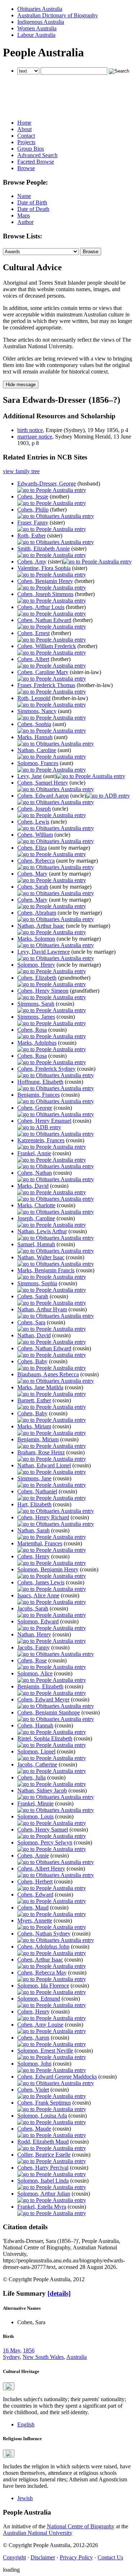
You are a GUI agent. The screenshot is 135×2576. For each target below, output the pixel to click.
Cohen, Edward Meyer (43, 1699)
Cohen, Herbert (35, 1882)
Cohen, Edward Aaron (43, 796)
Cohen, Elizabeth (37, 978)
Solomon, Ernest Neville (45, 2051)
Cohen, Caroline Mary (43, 672)
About (24, 129)
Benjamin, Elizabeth (40, 1686)
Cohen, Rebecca (36, 861)
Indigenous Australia (41, 22)
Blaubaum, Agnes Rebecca (48, 1374)
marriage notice (35, 437)
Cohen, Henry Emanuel (44, 1121)
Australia (76, 2357)
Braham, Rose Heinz (41, 1452)
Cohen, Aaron (33, 2038)
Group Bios (31, 149)
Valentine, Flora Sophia (44, 568)
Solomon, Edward (38, 1621)
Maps (24, 215)
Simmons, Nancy (37, 711)
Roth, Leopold (34, 698)
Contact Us (110, 2557)
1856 (29, 2350)
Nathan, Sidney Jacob (42, 1790)
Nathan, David (34, 1335)
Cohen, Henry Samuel (43, 1829)
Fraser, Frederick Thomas (46, 685)
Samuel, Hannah (36, 1244)
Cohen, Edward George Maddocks (57, 2077)
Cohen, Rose (32, 1660)
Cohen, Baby (32, 1361)
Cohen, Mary (32, 874)
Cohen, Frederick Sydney (46, 1069)
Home (24, 123)
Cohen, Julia (31, 1777)
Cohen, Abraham (37, 913)
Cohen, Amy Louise (40, 2025)
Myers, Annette (35, 1921)
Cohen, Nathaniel (37, 1491)
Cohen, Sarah (33, 887)
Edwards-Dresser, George (47, 484)
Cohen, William (35, 835)
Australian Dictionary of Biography (58, 15)
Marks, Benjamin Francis (46, 1270)
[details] (59, 2293)
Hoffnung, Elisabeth (40, 1082)
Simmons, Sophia (37, 1283)
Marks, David (33, 1186)
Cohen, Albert (33, 659)
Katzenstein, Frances (41, 1140)
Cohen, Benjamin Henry (45, 581)
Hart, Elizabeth (34, 1504)
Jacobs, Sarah (33, 1608)
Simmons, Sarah (36, 1004)
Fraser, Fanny (33, 523)
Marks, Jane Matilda (40, 1387)
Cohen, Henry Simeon (43, 991)
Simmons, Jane (34, 1478)
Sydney (11, 2357)
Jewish (25, 2498)
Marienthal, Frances (40, 1543)
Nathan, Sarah (33, 1530)
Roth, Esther (31, 536)
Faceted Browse (36, 162)
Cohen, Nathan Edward (44, 620)
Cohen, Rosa (32, 1030)
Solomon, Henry (36, 965)
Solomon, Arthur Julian (44, 2194)
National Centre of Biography (81, 2526)
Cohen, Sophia (34, 724)
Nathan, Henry (34, 1634)
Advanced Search (37, 155)
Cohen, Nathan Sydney (44, 1934)
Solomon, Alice (35, 1673)
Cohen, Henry (33, 1556)
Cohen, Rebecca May (42, 1973)
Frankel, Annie (34, 1153)
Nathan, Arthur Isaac (41, 926)
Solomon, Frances (38, 763)
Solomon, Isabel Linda (43, 2181)
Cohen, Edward (35, 1895)
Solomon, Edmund (39, 1999)
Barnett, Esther (34, 1400)
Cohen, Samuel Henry (43, 783)
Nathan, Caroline (37, 750)
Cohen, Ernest (33, 633)
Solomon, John (34, 2064)
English (26, 2424)
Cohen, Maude (34, 2129)
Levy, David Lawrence (44, 952)
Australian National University (38, 2533)
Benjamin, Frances (39, 1095)
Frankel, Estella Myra (42, 2207)
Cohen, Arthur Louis (41, 607)
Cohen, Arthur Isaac (40, 1960)
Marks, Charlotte (36, 1205)
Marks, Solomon (36, 939)
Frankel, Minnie (35, 1803)
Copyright (14, 2557)
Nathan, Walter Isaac (41, 1257)
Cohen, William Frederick (47, 646)
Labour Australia (36, 35)
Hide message (21, 385)
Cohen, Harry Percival (43, 2168)
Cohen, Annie (33, 1856)
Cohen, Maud (33, 1908)
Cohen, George (35, 1108)
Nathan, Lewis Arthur (42, 1231)
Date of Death (33, 209)
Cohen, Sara (31, 1322)
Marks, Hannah (35, 737)
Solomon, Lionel (36, 1751)
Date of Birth (32, 202)
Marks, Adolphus (37, 1043)
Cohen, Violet (33, 2090)
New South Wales (43, 2357)
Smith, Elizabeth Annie (44, 549)
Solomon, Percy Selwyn (45, 1843)
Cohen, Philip (33, 510)
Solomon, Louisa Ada (42, 2116)
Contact (26, 136)
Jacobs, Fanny (33, 1647)
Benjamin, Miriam (38, 1439)
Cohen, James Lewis (41, 1582)
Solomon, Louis (35, 1816)
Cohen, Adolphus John (43, 1947)
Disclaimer (43, 2557)
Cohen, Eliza (32, 848)
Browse (26, 168)
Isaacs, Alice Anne (38, 1595)
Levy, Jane (30, 776)
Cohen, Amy (32, 562)
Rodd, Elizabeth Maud (43, 2142)
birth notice (30, 430)
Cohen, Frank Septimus (44, 2103)
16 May (12, 2350)
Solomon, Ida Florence (43, 1986)
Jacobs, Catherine (37, 1764)
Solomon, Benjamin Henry (48, 1569)
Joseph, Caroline (36, 1218)
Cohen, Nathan (35, 1173)
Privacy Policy (76, 2557)
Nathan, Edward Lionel (44, 1465)
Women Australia (37, 28)
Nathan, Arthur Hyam (42, 1309)
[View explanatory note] (9, 2386)
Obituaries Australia (40, 9)
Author (25, 222)
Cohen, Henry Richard (43, 1517)
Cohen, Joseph (34, 809)
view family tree (21, 471)
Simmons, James (36, 1017)
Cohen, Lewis (33, 822)
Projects (26, 142)
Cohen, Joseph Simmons (45, 594)
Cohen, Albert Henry (41, 1869)
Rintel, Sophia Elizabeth (45, 1738)
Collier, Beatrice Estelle (44, 2155)
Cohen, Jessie (33, 497)
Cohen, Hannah (35, 1725)
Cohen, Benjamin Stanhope (49, 1712)
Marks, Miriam (34, 1426)
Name (24, 196)
